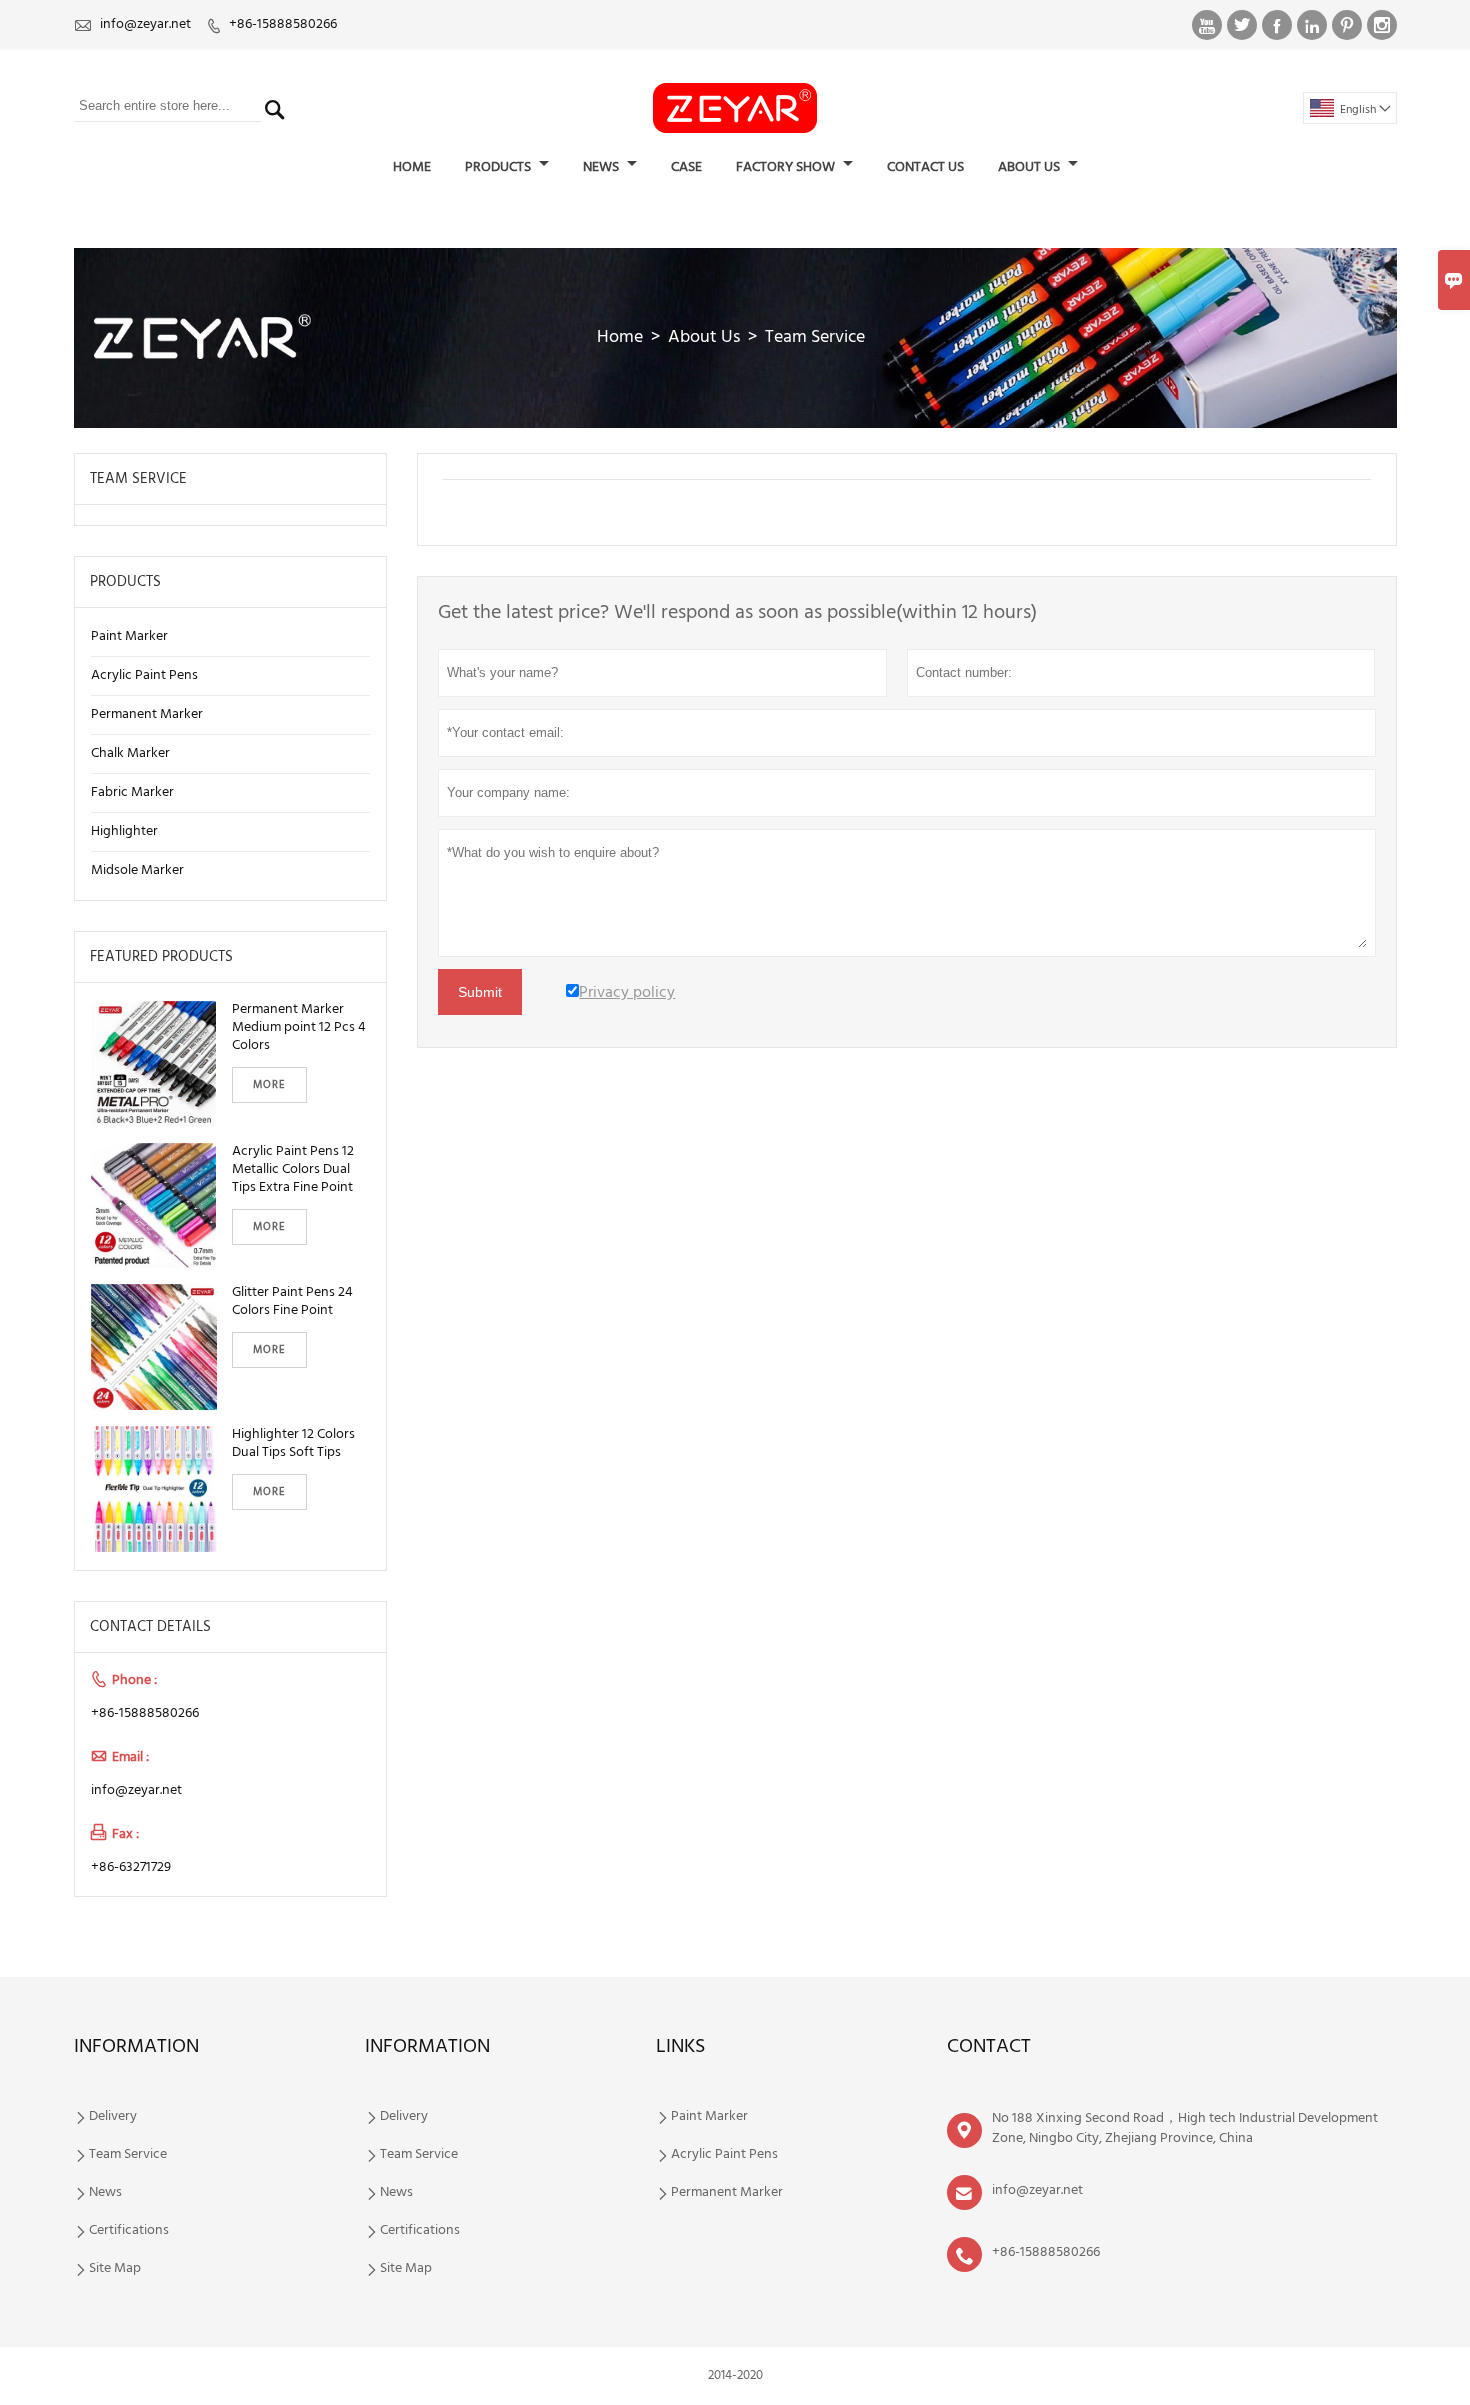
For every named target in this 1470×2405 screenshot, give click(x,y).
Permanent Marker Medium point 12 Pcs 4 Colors (299, 1028)
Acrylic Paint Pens (144, 675)
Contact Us (925, 167)
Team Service (128, 2155)
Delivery (113, 2117)
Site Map (115, 2269)
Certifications (129, 2231)
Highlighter (124, 831)
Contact (989, 2047)
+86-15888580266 (283, 24)
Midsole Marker (137, 870)
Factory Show (787, 167)
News (602, 167)
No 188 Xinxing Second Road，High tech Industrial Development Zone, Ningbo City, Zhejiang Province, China (1185, 2128)
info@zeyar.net (145, 24)
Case (686, 167)
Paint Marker (129, 636)
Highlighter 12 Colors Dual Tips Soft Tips (293, 1444)
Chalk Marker (130, 753)
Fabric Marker (132, 792)
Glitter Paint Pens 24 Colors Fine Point (292, 1302)
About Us (1030, 167)
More (269, 1085)
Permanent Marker (147, 714)
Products (499, 167)
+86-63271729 (131, 1868)
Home (412, 167)
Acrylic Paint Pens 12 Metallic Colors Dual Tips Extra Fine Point (293, 1170)
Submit (480, 992)
